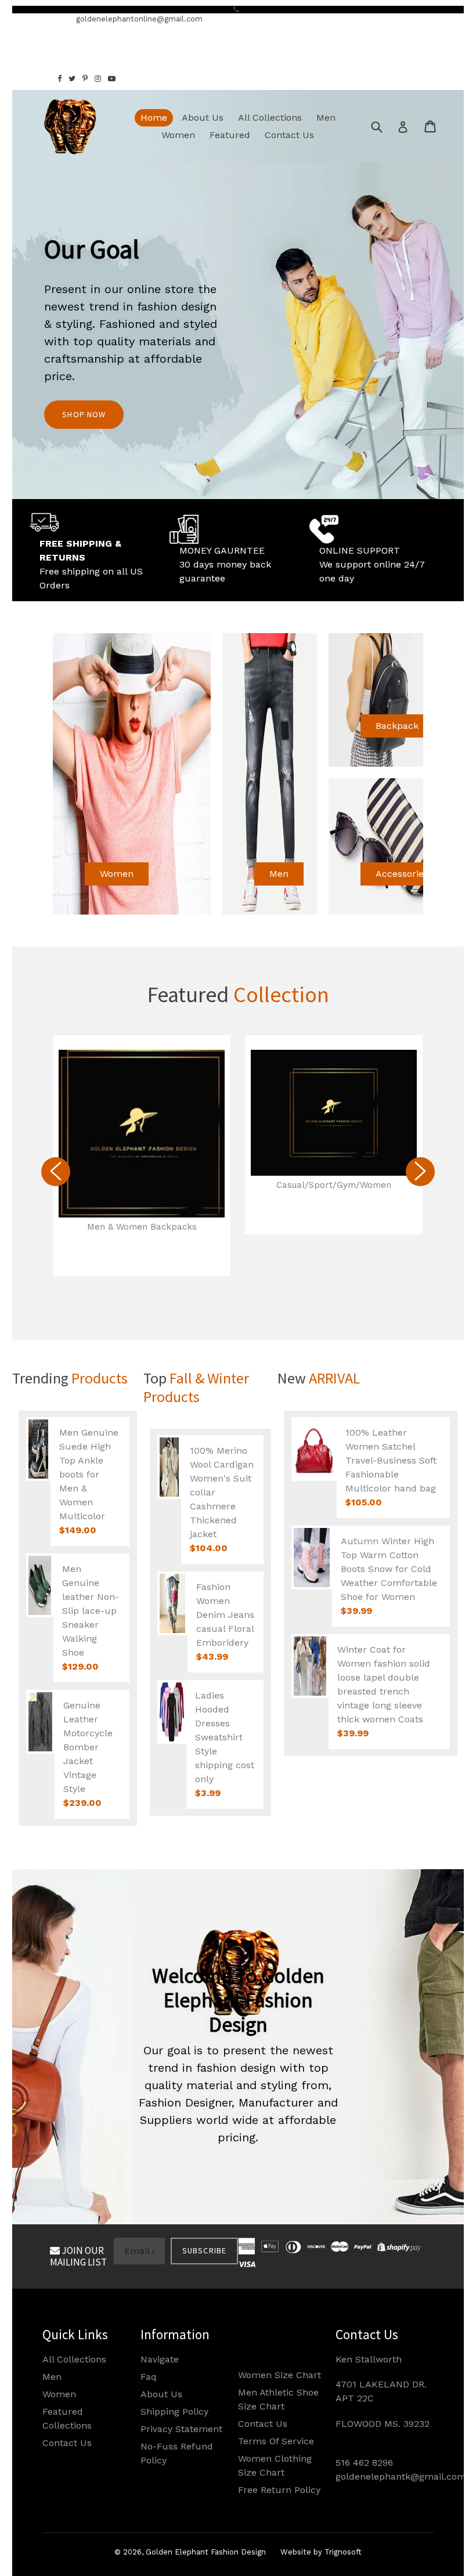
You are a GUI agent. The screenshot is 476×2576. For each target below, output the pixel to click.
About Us (203, 118)
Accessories (402, 874)
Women (178, 135)
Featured (230, 135)
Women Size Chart (280, 2375)
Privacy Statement (181, 2429)
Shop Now (84, 414)
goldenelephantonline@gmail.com (139, 19)
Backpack (397, 726)
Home (154, 118)
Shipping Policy (174, 2411)
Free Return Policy (279, 2490)
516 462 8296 (364, 2463)
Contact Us (289, 135)
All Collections (270, 118)
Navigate (160, 2359)
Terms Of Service (276, 2441)
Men (326, 118)
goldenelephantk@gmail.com (401, 2476)
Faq (149, 2377)
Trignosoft (343, 2552)
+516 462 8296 (39, 19)
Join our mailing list (78, 2256)
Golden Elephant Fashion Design (206, 2552)
